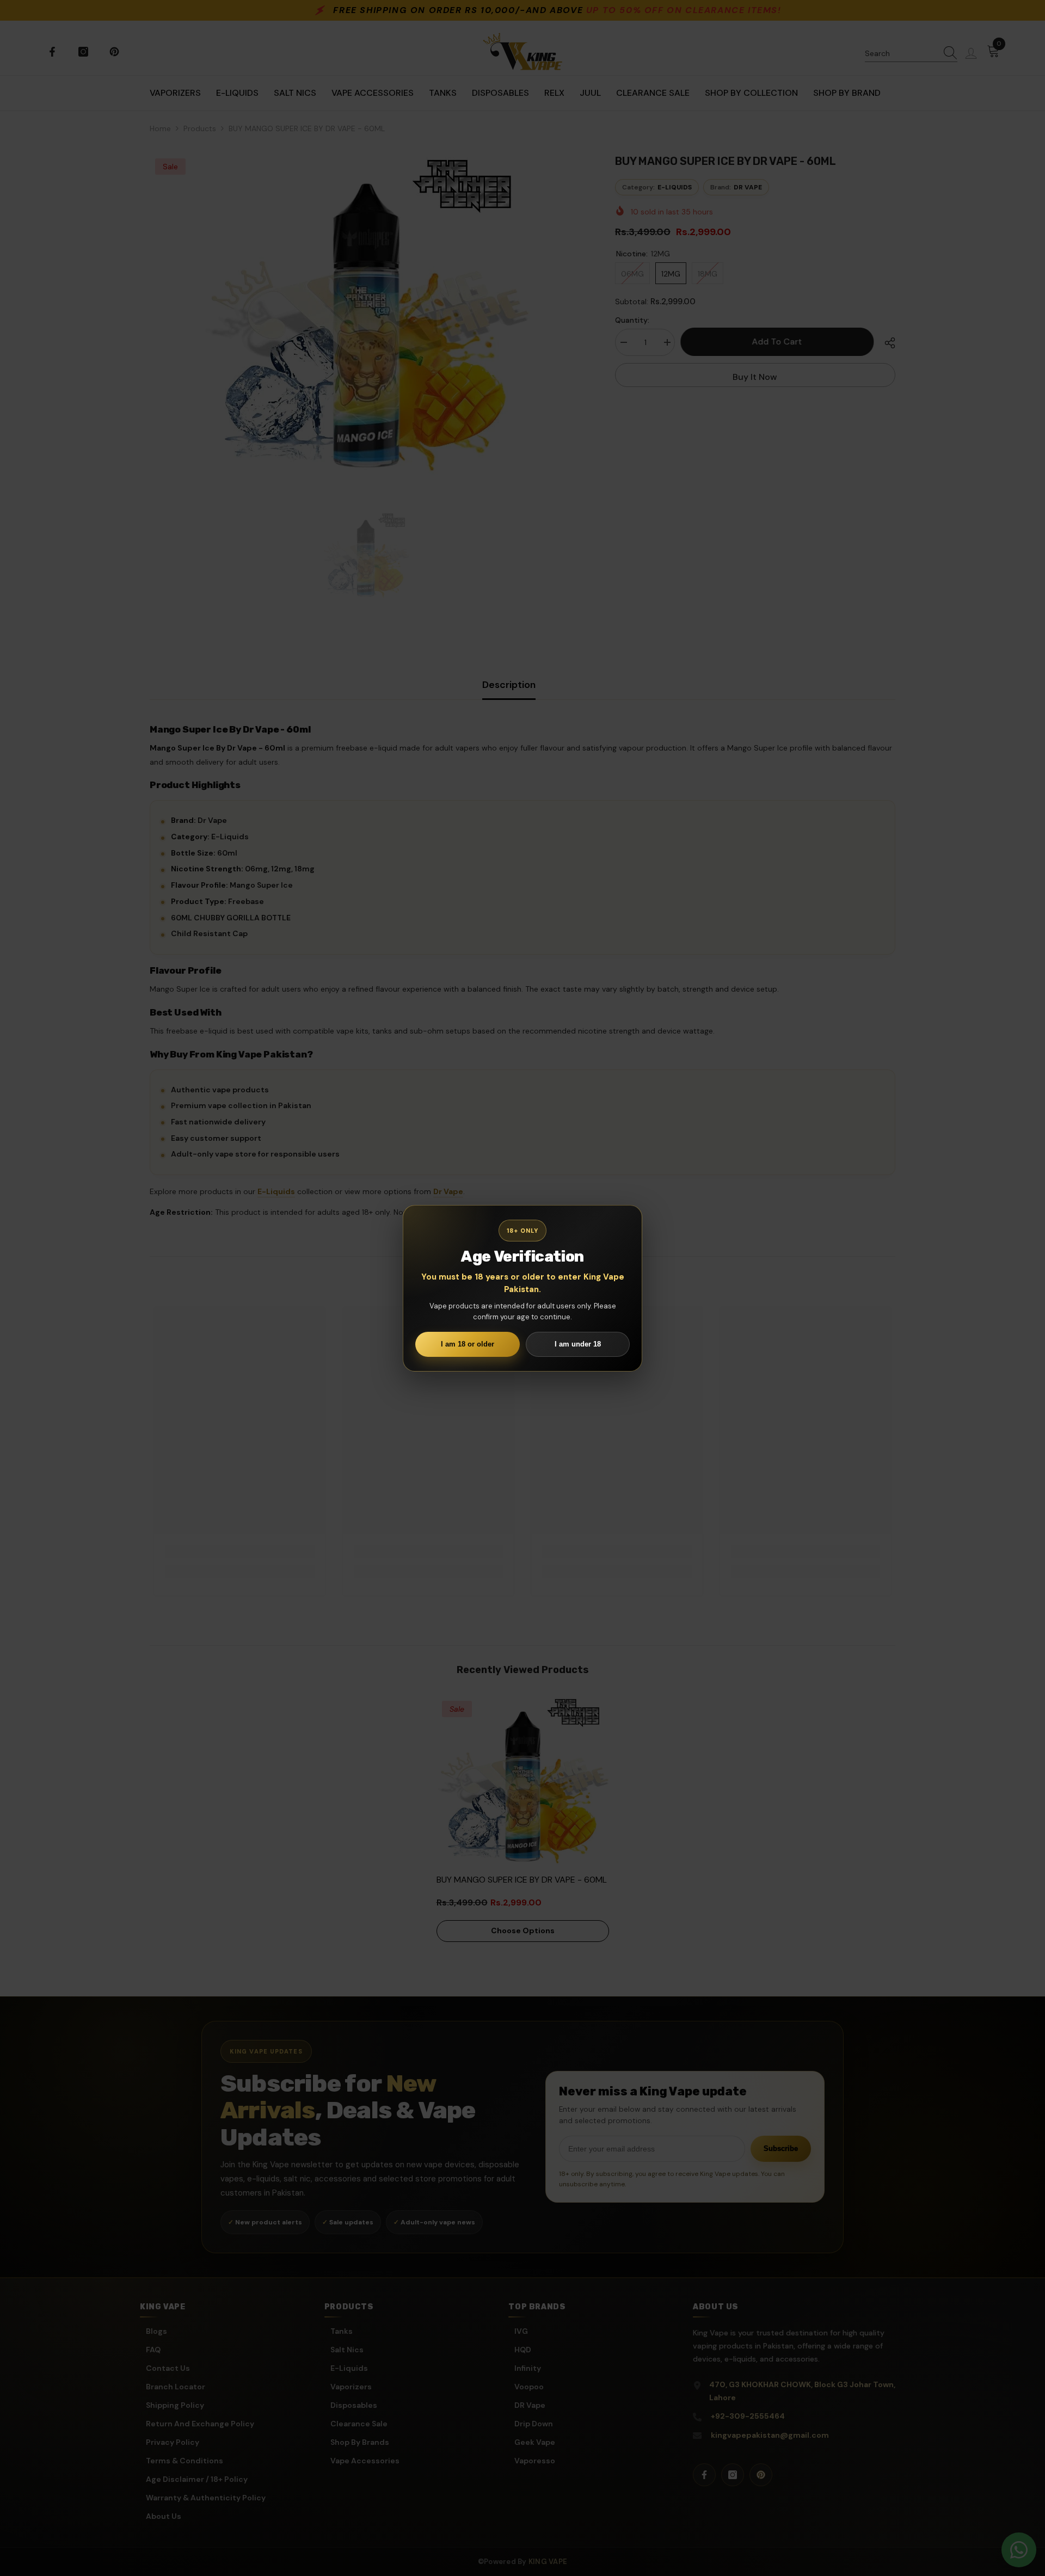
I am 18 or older (468, 1344)
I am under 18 (578, 1344)
